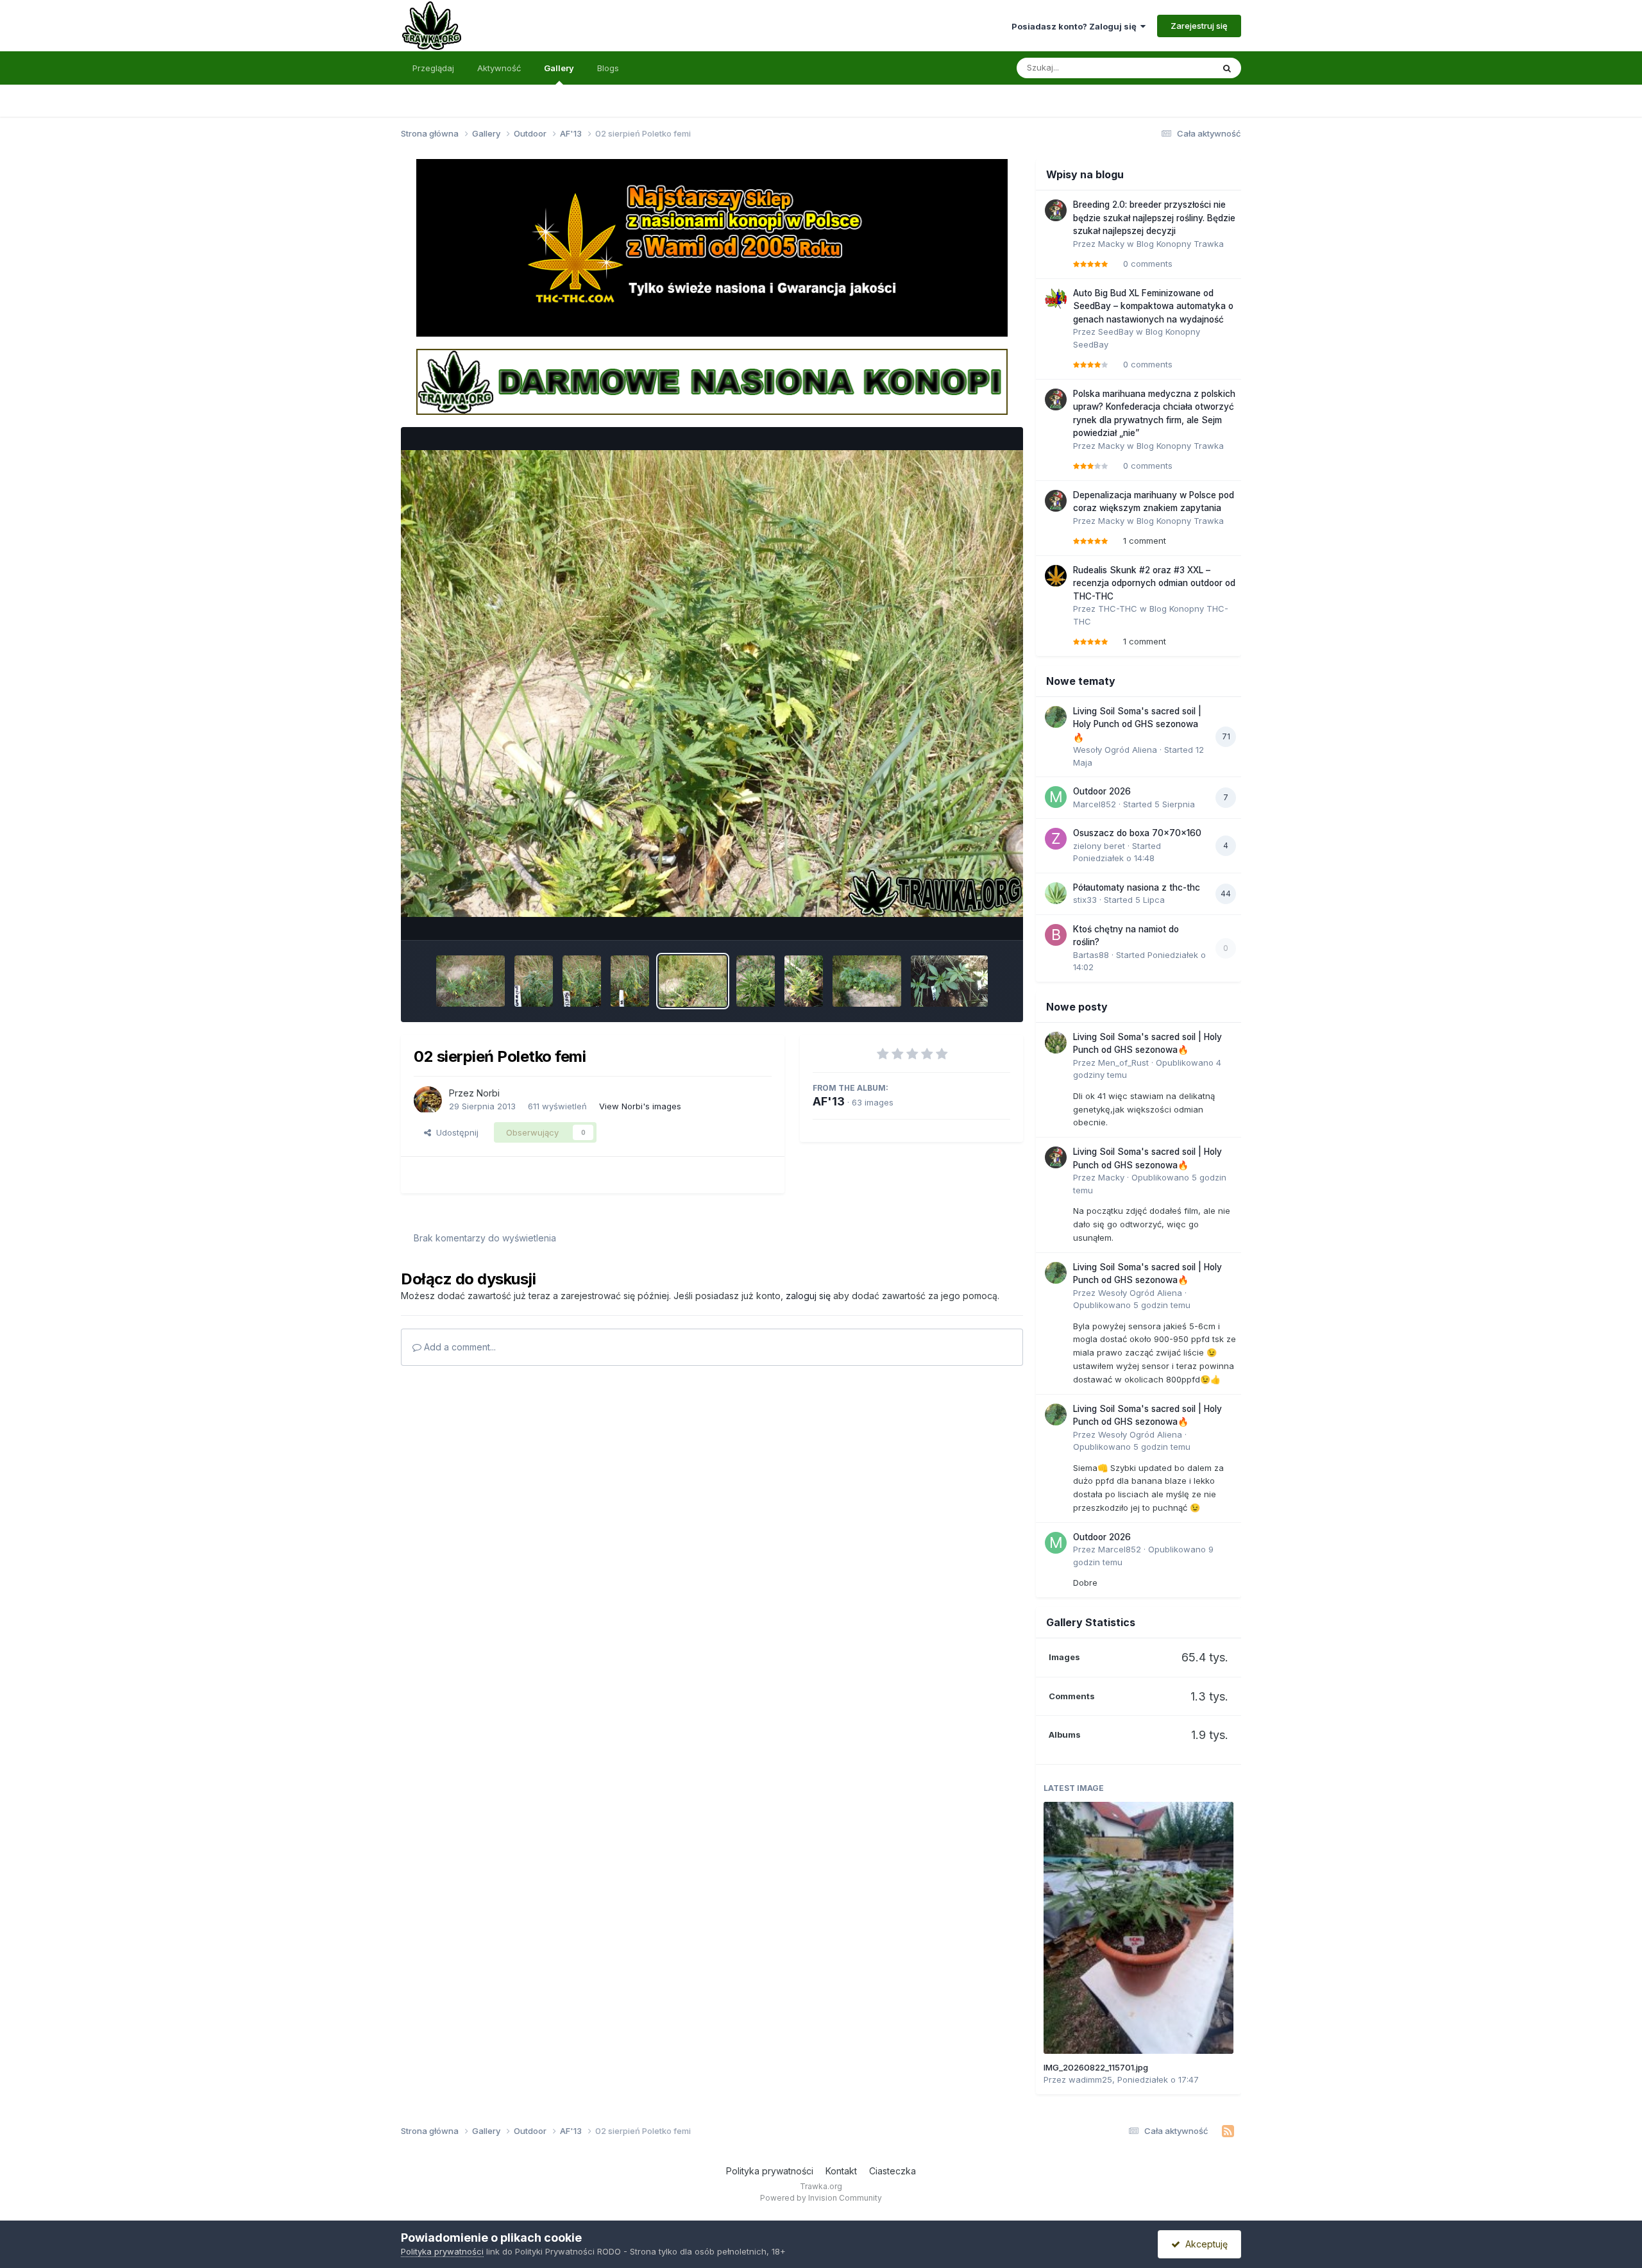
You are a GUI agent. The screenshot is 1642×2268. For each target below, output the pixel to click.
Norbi (488, 1093)
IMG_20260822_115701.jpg (1096, 2067)
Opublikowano (1132, 1305)
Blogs (608, 68)
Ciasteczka (893, 2171)
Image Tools (970, 917)
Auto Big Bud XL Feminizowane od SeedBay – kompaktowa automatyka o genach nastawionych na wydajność (1153, 306)
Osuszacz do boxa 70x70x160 (1137, 833)
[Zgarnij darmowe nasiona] (712, 381)
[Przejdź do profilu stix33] (1056, 893)
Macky (1111, 244)
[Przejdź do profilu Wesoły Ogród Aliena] (1056, 717)
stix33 (1085, 900)
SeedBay (1116, 332)
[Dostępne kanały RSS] (1228, 2131)
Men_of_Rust (1123, 1063)
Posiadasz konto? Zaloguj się (1076, 26)
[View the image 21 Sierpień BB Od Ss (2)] (630, 981)
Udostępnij (455, 1132)
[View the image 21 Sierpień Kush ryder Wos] (534, 981)
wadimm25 (1090, 2079)
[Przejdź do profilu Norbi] (428, 1100)
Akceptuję (1204, 2244)
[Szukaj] (1227, 68)
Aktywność (499, 68)
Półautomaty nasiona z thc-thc (1137, 887)
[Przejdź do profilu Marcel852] (1056, 797)
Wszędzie (1177, 68)
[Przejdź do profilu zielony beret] (1056, 839)
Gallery (559, 68)
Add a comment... (459, 1347)
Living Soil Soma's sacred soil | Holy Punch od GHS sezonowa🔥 (1137, 724)
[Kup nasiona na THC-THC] (712, 247)
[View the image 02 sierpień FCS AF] (756, 981)
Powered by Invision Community (821, 2198)
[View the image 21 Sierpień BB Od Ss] (582, 981)
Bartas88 (1091, 955)
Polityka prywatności (770, 2171)
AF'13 (829, 1101)
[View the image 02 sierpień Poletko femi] (693, 981)
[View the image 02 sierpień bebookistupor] (867, 981)
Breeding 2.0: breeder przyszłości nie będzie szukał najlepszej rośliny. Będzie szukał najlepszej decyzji (1154, 218)
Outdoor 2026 (1102, 791)
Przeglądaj (433, 68)
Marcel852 (1095, 804)
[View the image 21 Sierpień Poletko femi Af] (470, 981)
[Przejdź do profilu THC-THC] (1056, 576)
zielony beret (1099, 846)
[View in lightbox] (712, 684)
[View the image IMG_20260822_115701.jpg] (1138, 1928)
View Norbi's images (640, 1106)
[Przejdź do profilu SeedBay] (1056, 299)
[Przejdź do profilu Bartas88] (1056, 935)
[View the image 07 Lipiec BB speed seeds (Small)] (949, 981)
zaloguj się (808, 1296)
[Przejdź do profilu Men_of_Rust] (1056, 1043)
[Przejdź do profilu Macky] (1056, 210)
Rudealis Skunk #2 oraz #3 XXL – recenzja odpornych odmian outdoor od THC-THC (1154, 583)
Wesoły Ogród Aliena (1115, 750)
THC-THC (1118, 609)
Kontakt (841, 2171)
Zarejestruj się (1199, 26)
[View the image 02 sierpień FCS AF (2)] (804, 981)
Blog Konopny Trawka (1180, 244)
